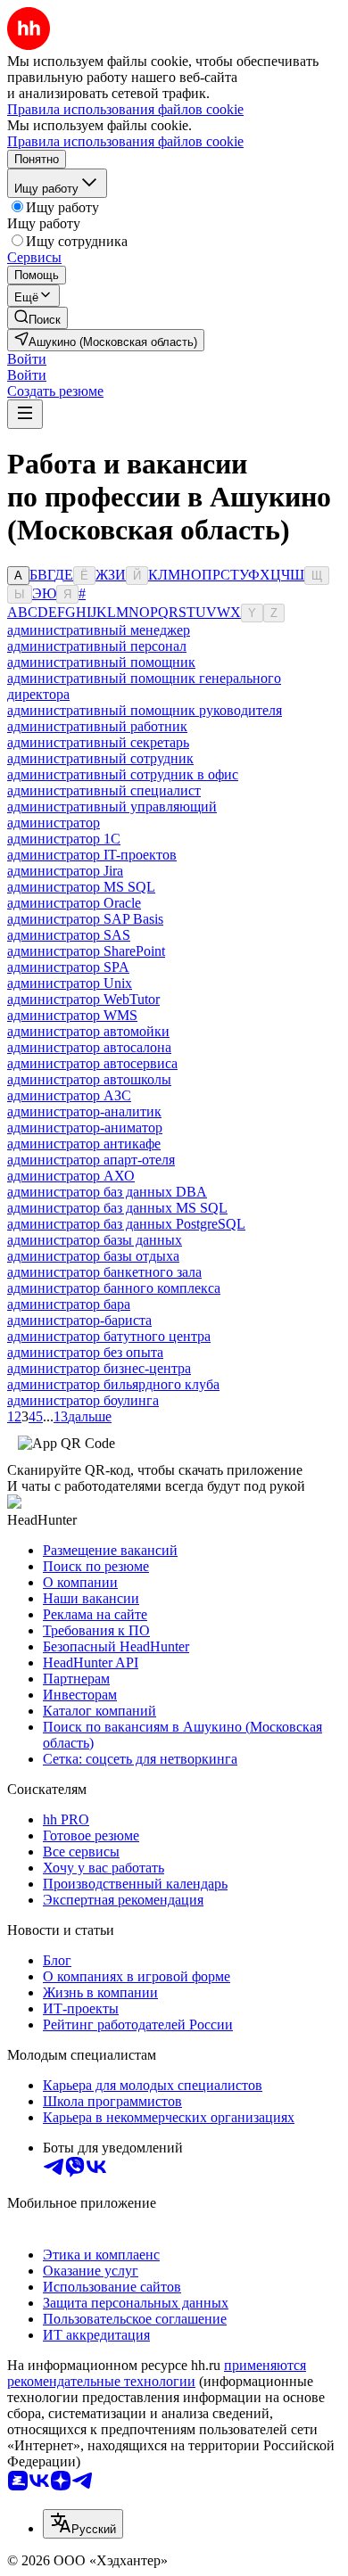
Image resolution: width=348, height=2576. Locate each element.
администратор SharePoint (86, 951)
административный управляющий (112, 807)
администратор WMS (72, 1015)
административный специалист (104, 790)
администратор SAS (69, 935)
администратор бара (69, 1304)
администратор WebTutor (83, 999)
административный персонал (97, 646)
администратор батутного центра (109, 1336)
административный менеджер (99, 630)
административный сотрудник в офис (123, 774)
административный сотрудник (100, 758)
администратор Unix (70, 983)
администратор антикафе (84, 1144)
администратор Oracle (74, 903)
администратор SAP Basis (85, 919)
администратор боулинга (83, 1400)
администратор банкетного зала (104, 1272)
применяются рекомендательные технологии (157, 2373)
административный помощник (101, 662)
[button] (27, 359)
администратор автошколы (89, 1079)
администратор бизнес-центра (99, 1368)
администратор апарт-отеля (91, 1160)
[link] (37, 318)
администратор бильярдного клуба (113, 1384)
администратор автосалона (89, 1047)
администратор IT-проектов (92, 855)
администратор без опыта (85, 1352)
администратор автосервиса (92, 1063)
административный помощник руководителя (145, 710)
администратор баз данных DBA (107, 1192)
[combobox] (83, 2524)
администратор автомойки (88, 1031)
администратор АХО (71, 1176)
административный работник (97, 726)
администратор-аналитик (84, 1111)
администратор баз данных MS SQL (117, 1208)
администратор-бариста (79, 1320)
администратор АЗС (69, 1095)
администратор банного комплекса (114, 1288)
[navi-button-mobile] (25, 414)
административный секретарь (98, 742)
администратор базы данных (95, 1240)
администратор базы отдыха (93, 1256)
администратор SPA (68, 967)
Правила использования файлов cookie (125, 141)
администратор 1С (64, 839)
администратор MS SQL (81, 887)
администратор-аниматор (85, 1128)
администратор (54, 823)
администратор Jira (65, 871)
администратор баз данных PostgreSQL (126, 1224)
